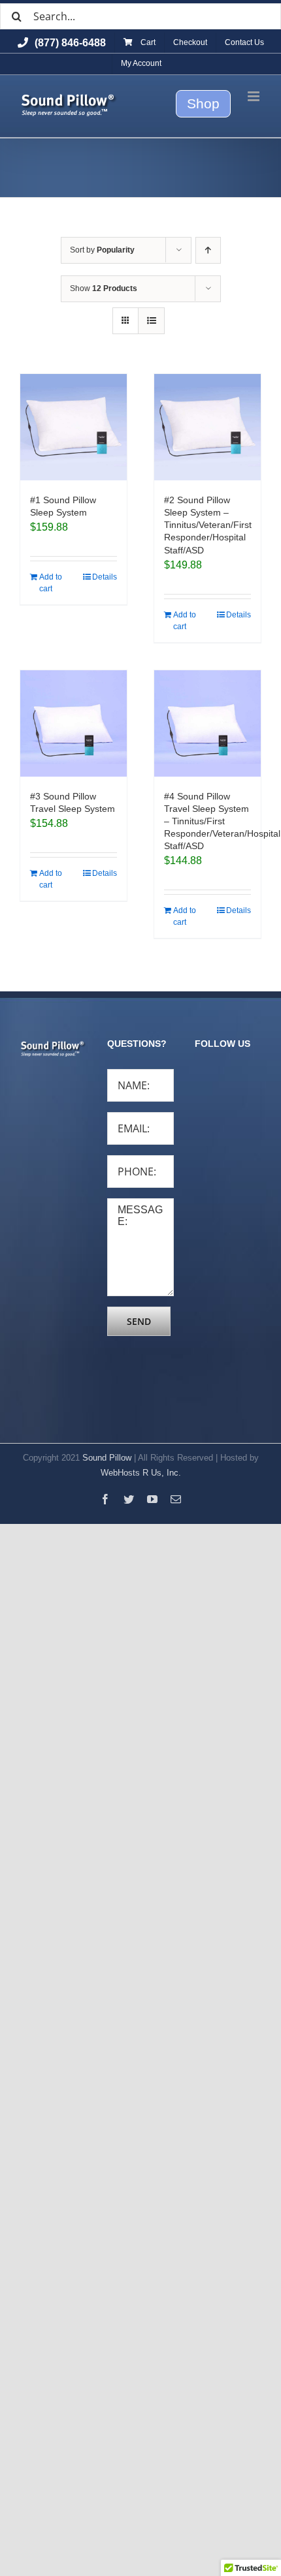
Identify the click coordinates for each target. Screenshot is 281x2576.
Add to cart (51, 583)
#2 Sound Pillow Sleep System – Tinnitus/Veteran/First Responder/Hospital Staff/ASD (208, 525)
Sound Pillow (107, 1458)
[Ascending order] (208, 250)
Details (105, 577)
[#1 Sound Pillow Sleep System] (74, 427)
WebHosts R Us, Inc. (141, 1473)
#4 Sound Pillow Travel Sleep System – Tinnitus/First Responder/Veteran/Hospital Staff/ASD (222, 821)
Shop (203, 103)
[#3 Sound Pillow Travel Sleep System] (74, 723)
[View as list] (151, 321)
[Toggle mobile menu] (255, 96)
